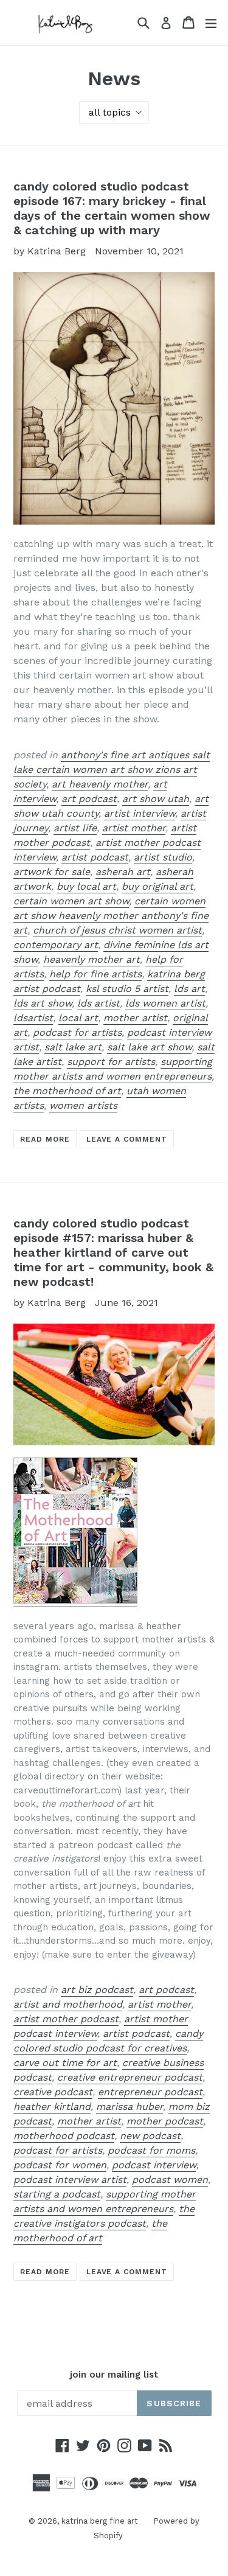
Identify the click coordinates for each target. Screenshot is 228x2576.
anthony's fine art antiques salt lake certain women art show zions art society (112, 770)
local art (78, 1018)
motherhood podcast (64, 2136)
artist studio (163, 857)
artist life (75, 828)
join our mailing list (114, 2375)
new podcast (150, 2136)
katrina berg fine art (100, 2521)
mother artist (135, 1018)
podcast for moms (151, 2150)
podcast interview (154, 2165)
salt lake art (73, 1047)
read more (45, 1139)
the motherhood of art (67, 1091)
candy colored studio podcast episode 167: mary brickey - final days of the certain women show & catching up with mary (112, 208)
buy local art (86, 886)
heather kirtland (52, 2107)
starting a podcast (57, 2194)
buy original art (157, 886)
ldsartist (33, 1018)
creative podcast (53, 2092)
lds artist (98, 1003)
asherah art (123, 872)
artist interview (140, 813)
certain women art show (71, 901)
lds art (189, 989)
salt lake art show (149, 1047)
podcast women (170, 2180)
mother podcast (165, 2121)
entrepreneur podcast (150, 2092)
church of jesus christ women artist (117, 930)
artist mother (134, 828)
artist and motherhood (68, 2004)
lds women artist (165, 1003)
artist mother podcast (66, 2019)
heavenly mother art (92, 959)
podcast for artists (77, 1032)
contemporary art (56, 945)
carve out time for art (65, 2063)
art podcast (89, 799)
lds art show (43, 1003)
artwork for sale (52, 872)
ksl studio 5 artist (127, 989)
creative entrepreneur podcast (130, 2077)
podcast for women (60, 2165)
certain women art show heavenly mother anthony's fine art (111, 916)
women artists (83, 1105)
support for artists (111, 1062)
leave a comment (127, 1139)
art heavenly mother (100, 784)
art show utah (156, 799)
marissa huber (130, 2107)
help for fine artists (95, 974)
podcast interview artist (70, 2180)
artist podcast (95, 857)
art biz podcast (97, 1990)
